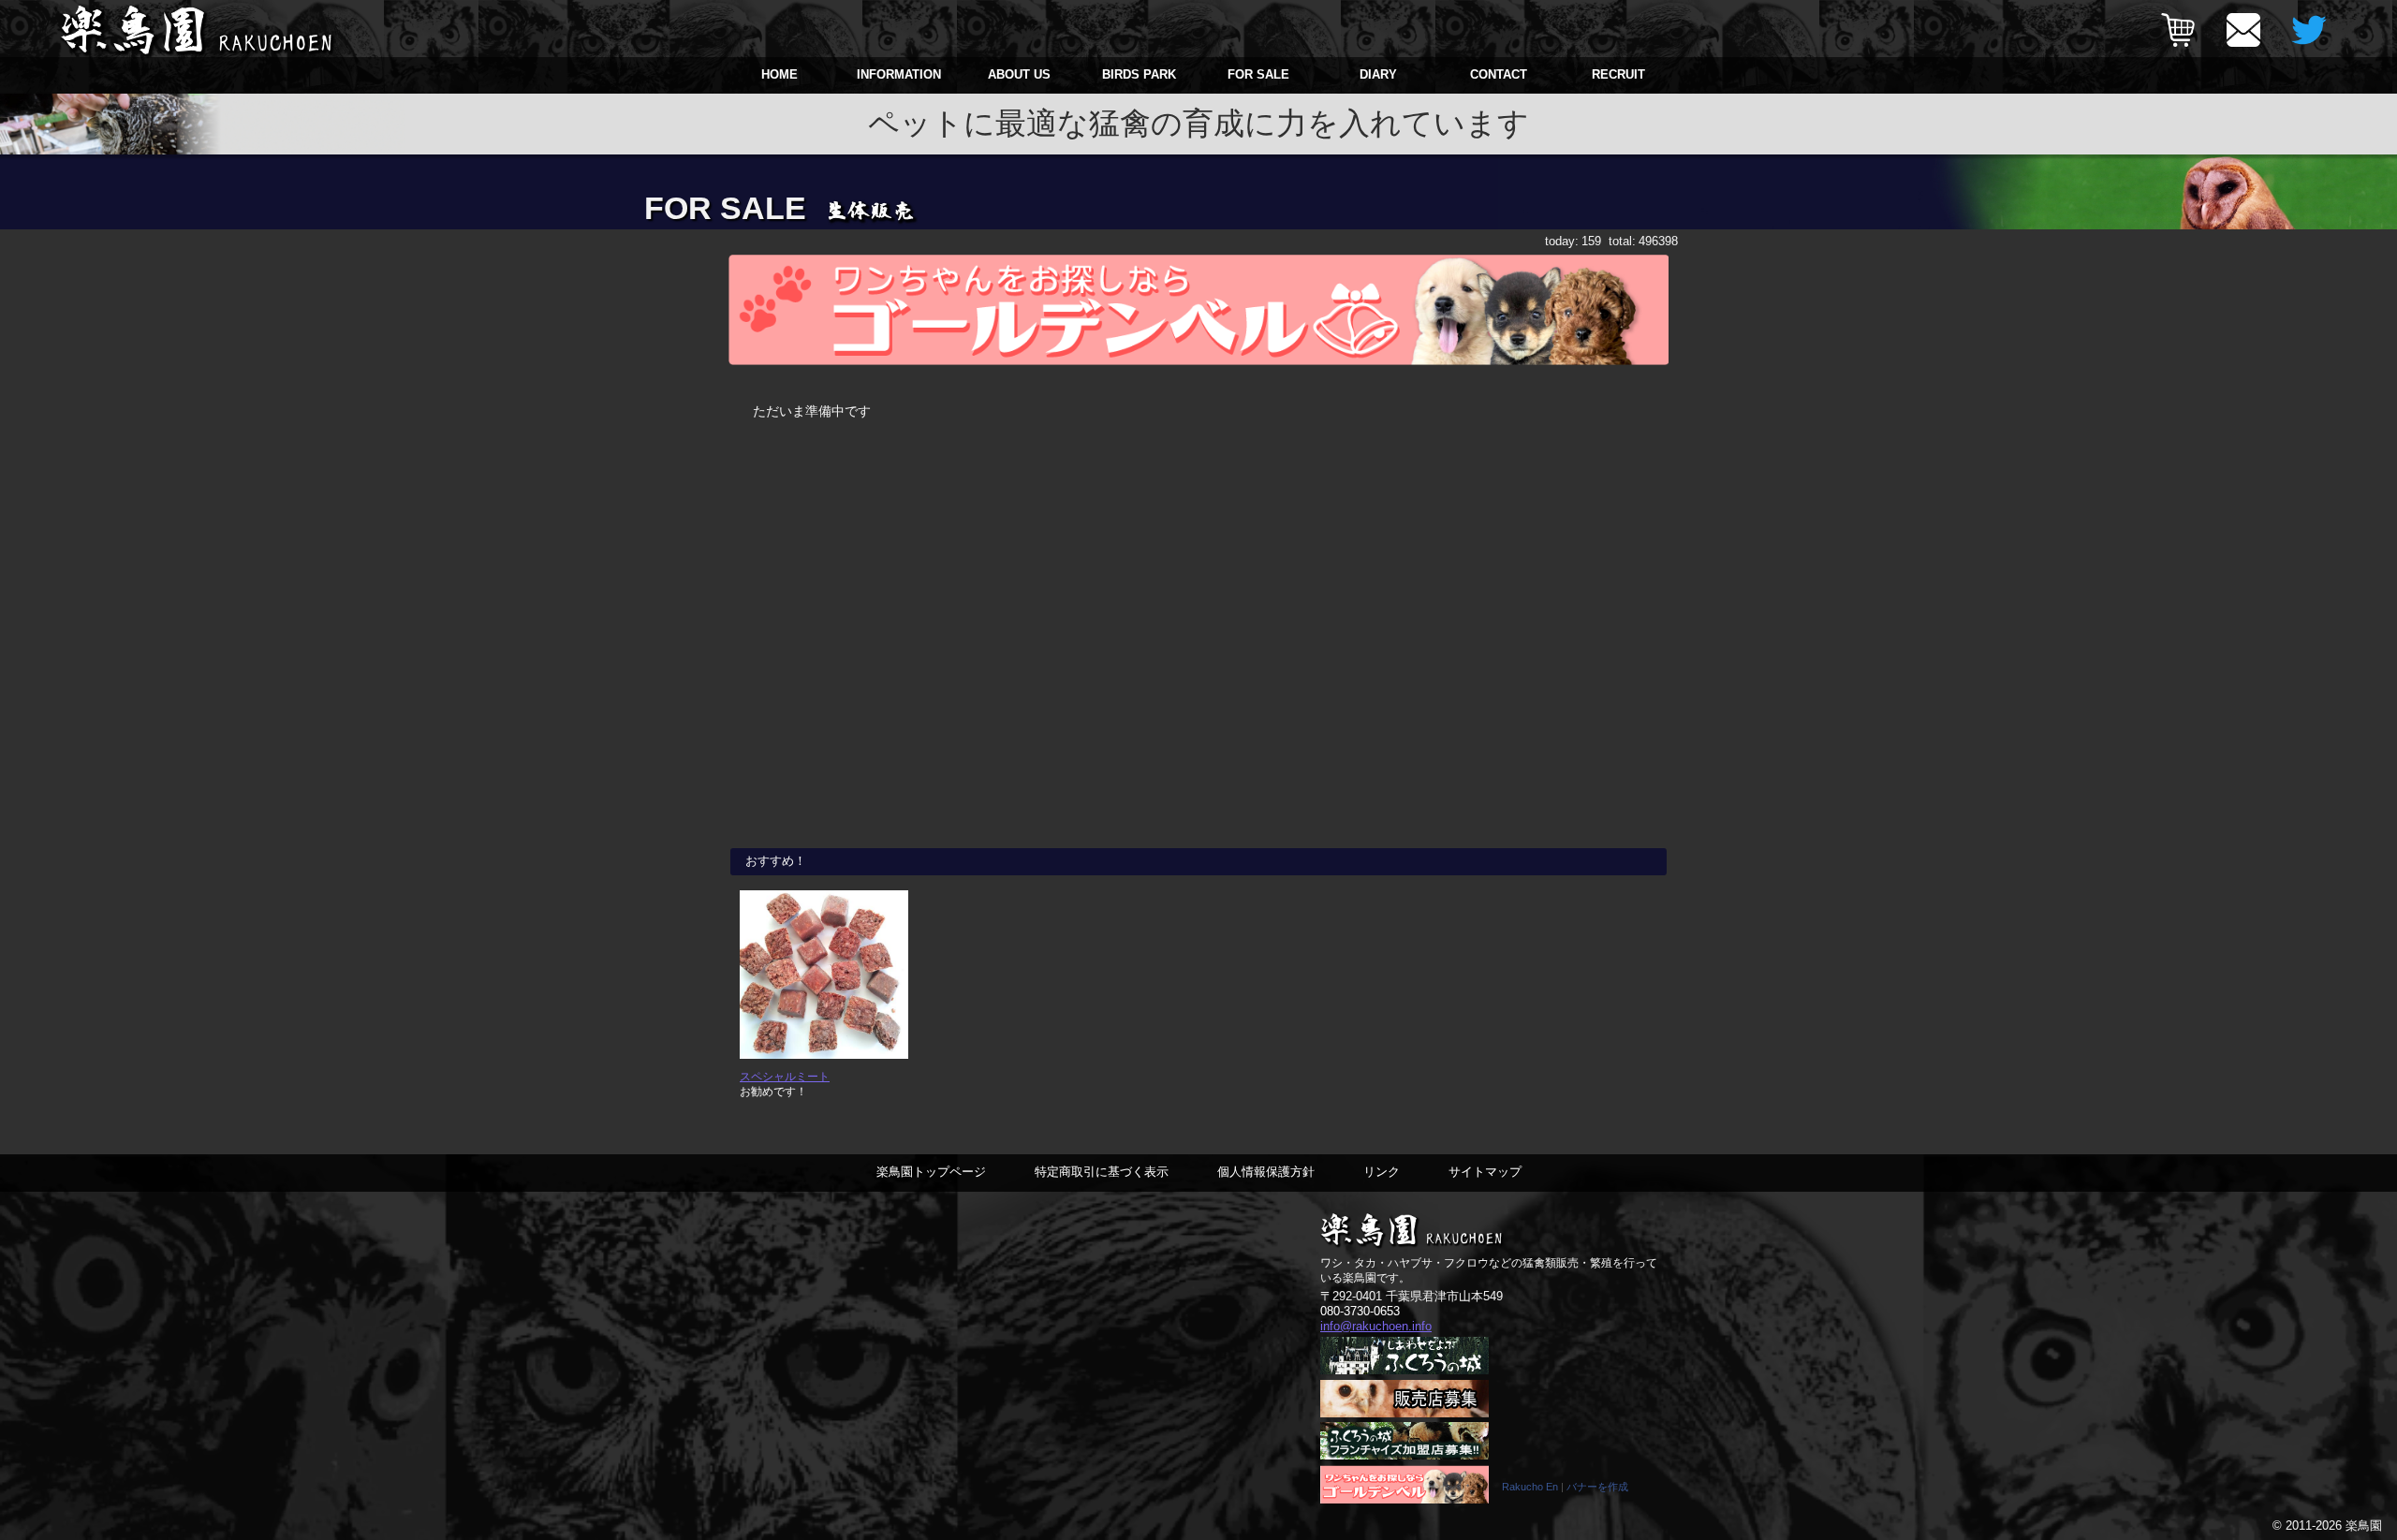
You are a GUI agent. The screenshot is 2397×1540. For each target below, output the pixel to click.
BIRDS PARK (1139, 74)
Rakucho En (1530, 1487)
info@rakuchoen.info (1376, 1326)
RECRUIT (1618, 74)
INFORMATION (899, 74)
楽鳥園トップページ (931, 1172)
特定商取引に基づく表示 (1102, 1172)
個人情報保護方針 (1266, 1172)
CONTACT (1499, 74)
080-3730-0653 (1360, 1311)
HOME (779, 74)
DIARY (1378, 74)
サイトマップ (1485, 1172)
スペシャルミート (785, 1076)
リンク (1382, 1172)
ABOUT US (1019, 74)
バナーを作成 (1597, 1487)
